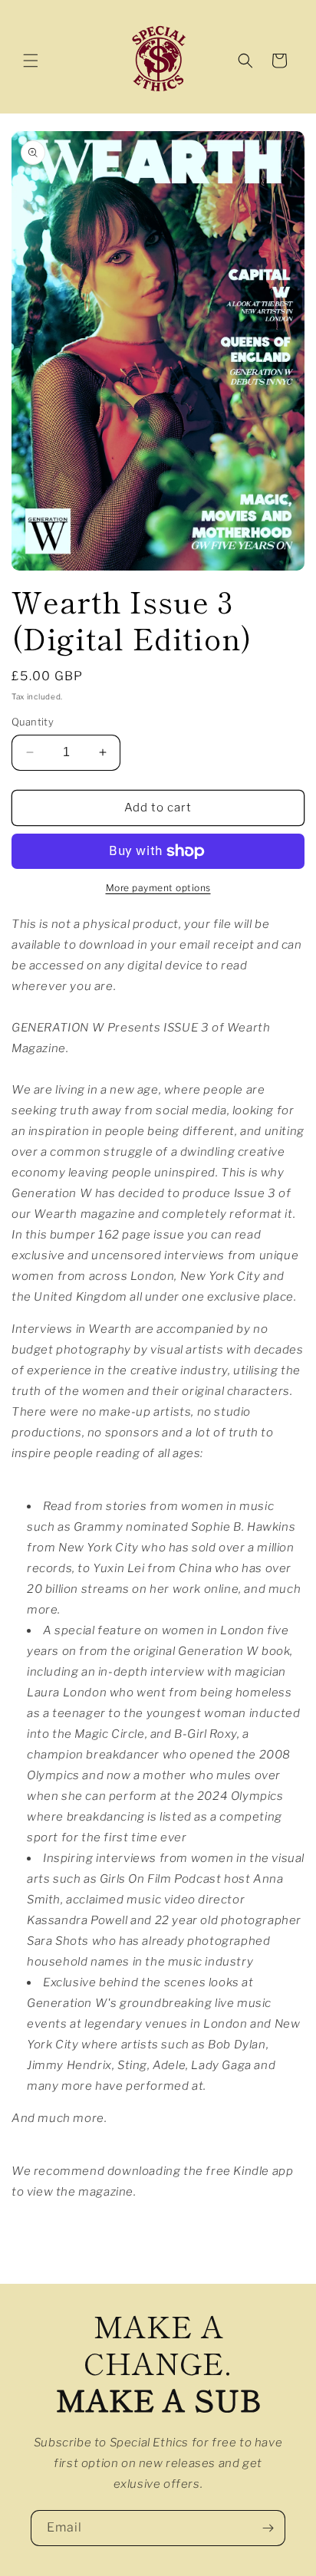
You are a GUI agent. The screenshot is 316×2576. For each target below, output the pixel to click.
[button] (31, 61)
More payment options (158, 888)
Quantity (33, 722)
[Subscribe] (268, 2528)
